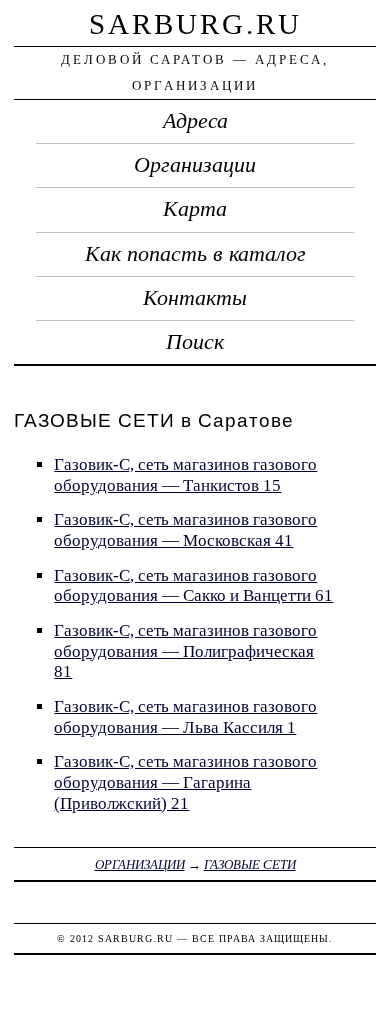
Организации (195, 165)
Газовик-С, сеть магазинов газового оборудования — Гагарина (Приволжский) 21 (185, 782)
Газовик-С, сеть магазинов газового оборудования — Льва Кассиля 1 (185, 717)
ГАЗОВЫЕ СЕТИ (250, 864)
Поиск (195, 342)
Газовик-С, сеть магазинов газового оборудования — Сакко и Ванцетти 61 (193, 586)
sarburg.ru (195, 24)
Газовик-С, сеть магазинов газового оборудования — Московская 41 (185, 530)
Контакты (195, 298)
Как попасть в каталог (195, 254)
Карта (195, 209)
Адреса (195, 121)
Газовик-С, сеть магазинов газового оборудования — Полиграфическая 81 (185, 651)
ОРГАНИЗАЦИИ (140, 864)
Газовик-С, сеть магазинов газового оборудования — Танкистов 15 (185, 475)
